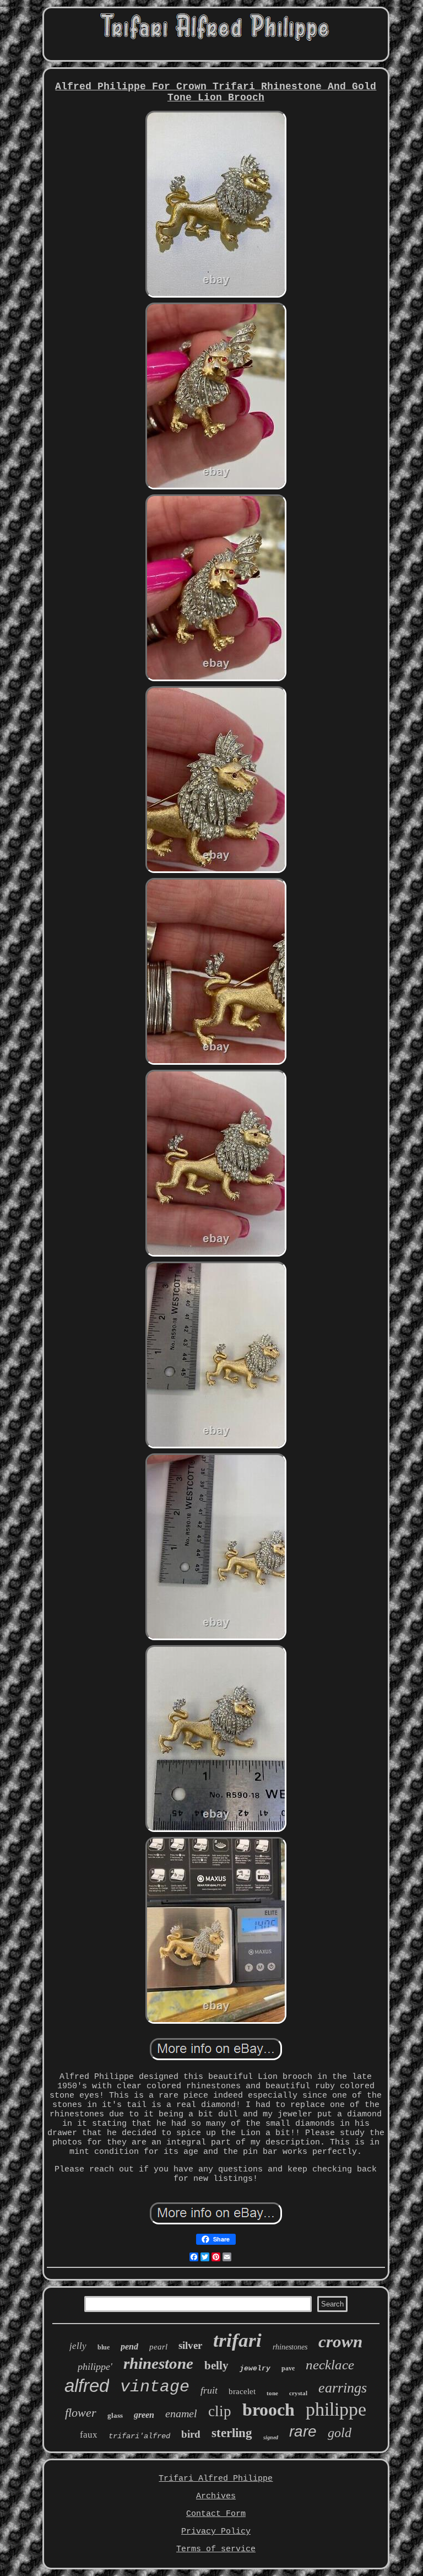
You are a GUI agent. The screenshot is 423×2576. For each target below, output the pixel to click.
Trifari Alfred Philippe (216, 2479)
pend (129, 2346)
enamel (181, 2413)
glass (115, 2415)
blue (104, 2347)
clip (220, 2411)
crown (340, 2341)
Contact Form (216, 2514)
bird (191, 2434)
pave (288, 2368)
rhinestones (290, 2347)
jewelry (255, 2368)
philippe (336, 2409)
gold (340, 2433)
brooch (269, 2410)
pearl (158, 2347)
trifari (237, 2340)
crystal (298, 2393)
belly (216, 2365)
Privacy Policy (216, 2532)
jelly (78, 2346)
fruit (209, 2390)
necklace (330, 2365)
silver (190, 2345)
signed (271, 2437)
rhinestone (158, 2363)
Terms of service (216, 2549)
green (144, 2415)
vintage (155, 2387)
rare (303, 2431)
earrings (343, 2388)
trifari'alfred (139, 2436)
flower (81, 2413)
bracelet (242, 2391)
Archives (216, 2496)
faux (89, 2435)
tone (272, 2393)
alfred (87, 2386)
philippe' (95, 2367)
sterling (232, 2433)
